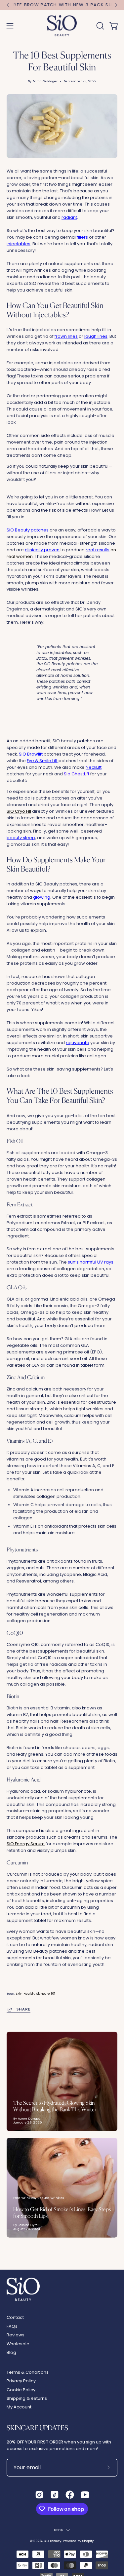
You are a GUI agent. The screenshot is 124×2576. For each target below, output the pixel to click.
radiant (69, 217)
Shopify (88, 2541)
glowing (42, 897)
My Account (19, 2407)
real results (98, 550)
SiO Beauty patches (28, 530)
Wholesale (18, 2344)
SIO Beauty (52, 2541)
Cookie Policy (21, 2390)
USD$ (59, 2530)
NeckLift (94, 767)
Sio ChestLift (77, 774)
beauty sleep (21, 838)
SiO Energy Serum (26, 1844)
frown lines (66, 336)
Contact (15, 2317)
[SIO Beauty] (62, 26)
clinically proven (42, 550)
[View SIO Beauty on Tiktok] (55, 2495)
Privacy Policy (21, 2381)
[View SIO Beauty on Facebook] (70, 2495)
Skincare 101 (46, 1993)
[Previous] (8, 5)
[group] (62, 5)
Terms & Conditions (28, 2372)
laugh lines (96, 336)
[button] (100, 26)
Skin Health (25, 1993)
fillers (82, 237)
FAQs (12, 2326)
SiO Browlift (31, 754)
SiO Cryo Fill (19, 811)
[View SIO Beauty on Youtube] (85, 2495)
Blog (11, 2352)
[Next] (116, 5)
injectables (19, 244)
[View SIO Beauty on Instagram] (39, 2495)
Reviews (16, 2335)
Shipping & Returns (27, 2398)
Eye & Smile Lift (42, 761)
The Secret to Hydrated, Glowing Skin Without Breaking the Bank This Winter (55, 2106)
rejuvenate (78, 1043)
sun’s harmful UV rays (91, 1262)
